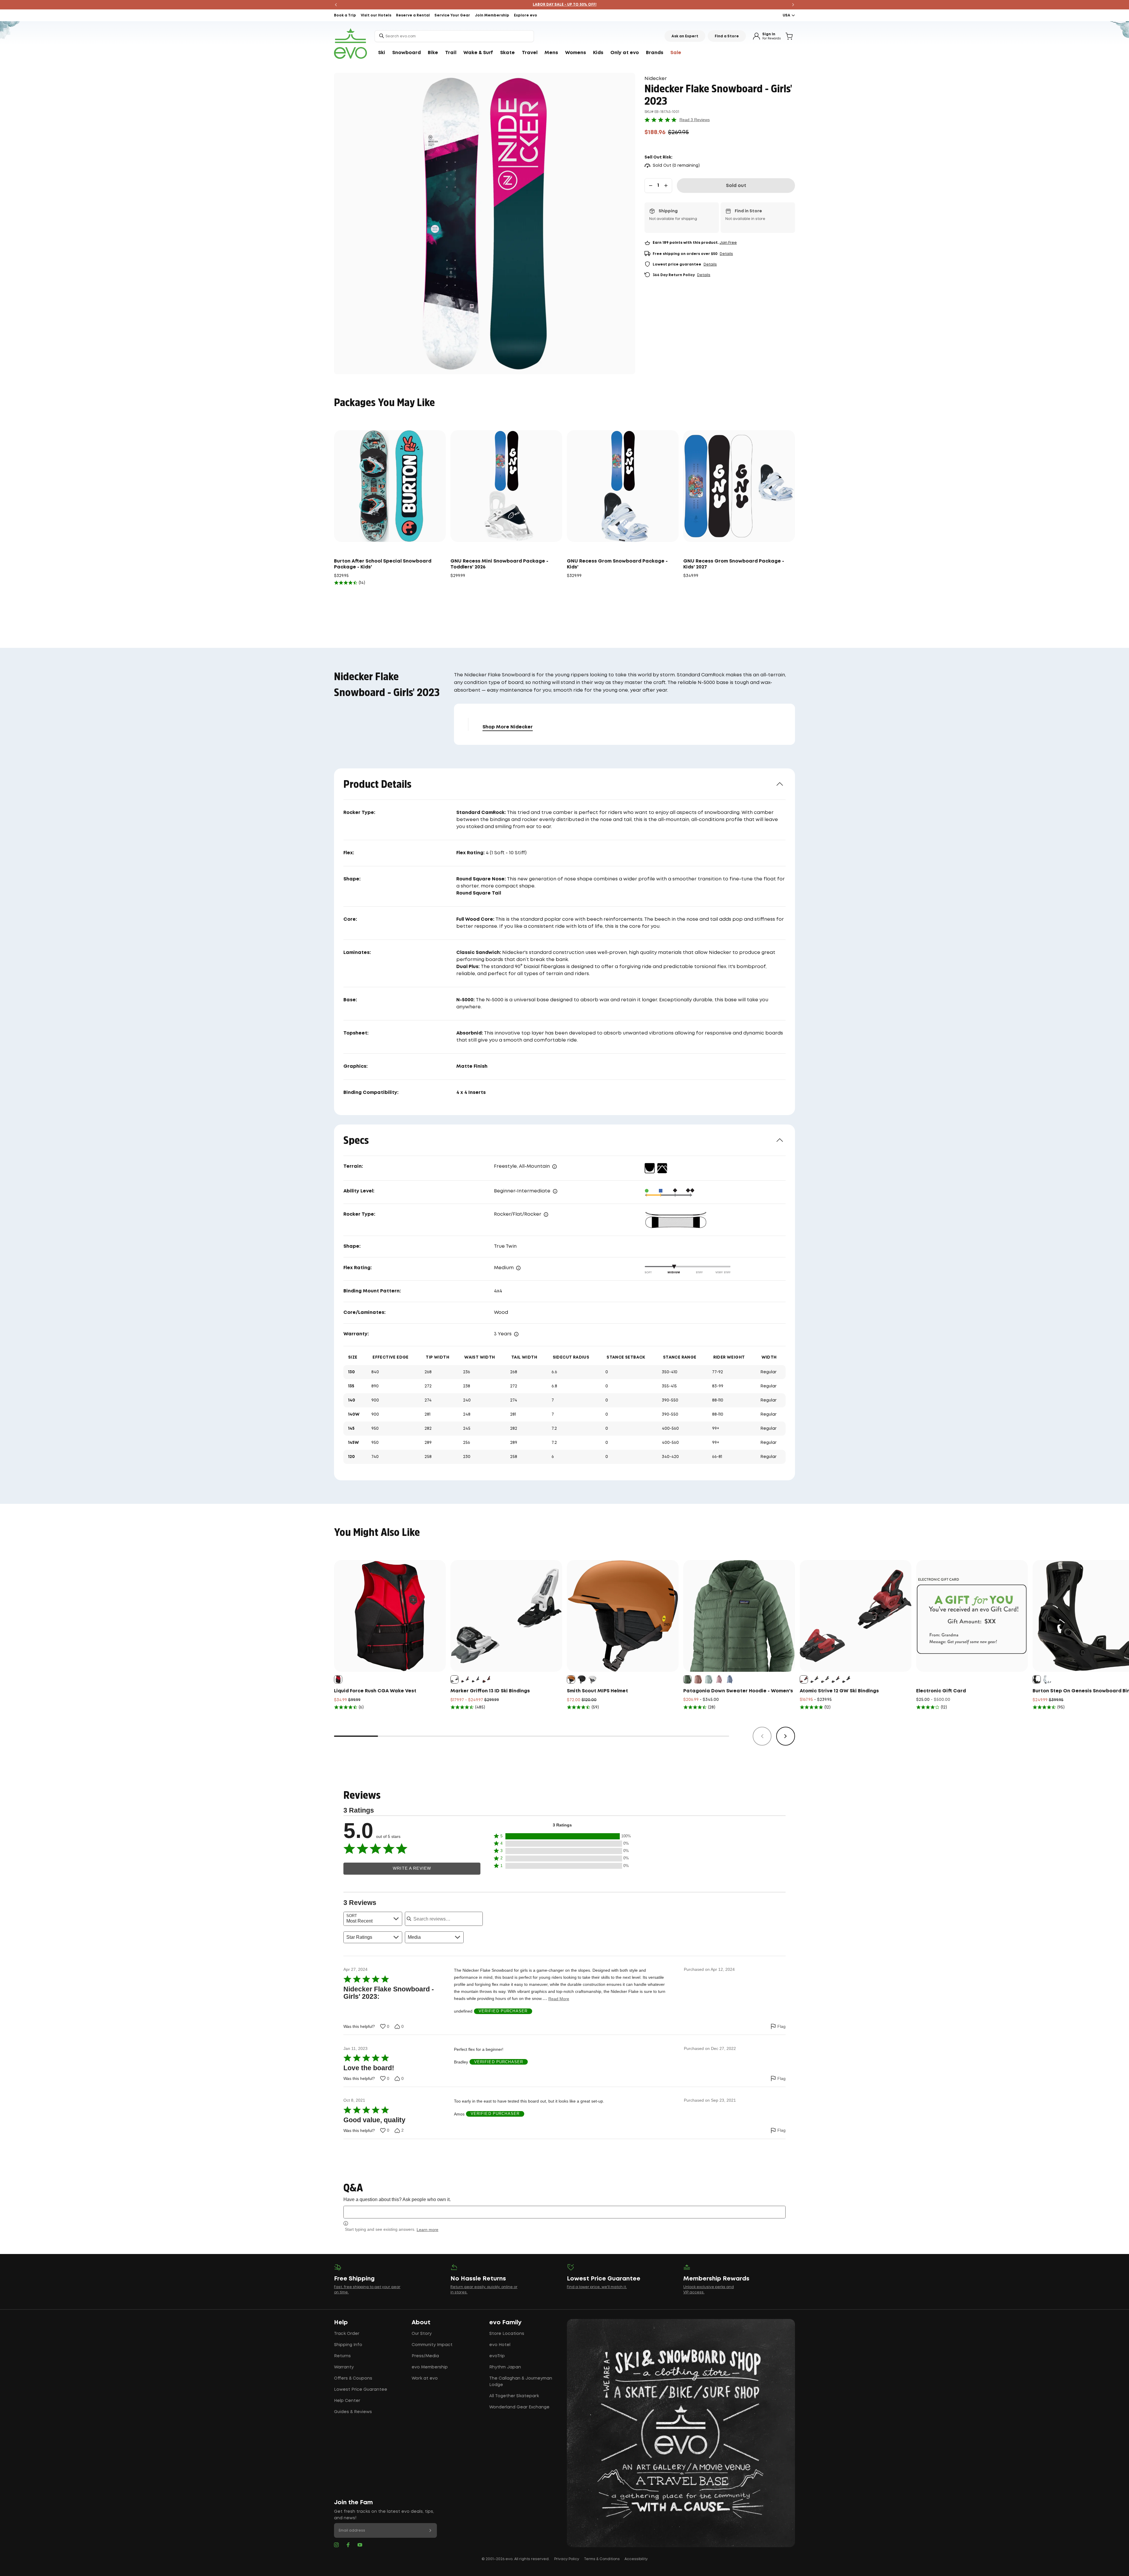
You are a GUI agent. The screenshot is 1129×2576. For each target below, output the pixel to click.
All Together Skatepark (514, 2396)
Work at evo (425, 2378)
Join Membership (492, 15)
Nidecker (656, 79)
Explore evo (526, 15)
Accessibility (636, 2559)
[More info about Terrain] (555, 1167)
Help (341, 2323)
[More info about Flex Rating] (518, 1268)
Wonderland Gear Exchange (519, 2407)
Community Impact (432, 2345)
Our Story (422, 2334)
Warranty (344, 2367)
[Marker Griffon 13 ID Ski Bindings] (506, 1616)
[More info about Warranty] (516, 1334)
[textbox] (564, 2212)
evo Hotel (500, 2345)
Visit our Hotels (376, 15)
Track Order (347, 2334)
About (421, 2323)
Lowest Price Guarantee (361, 2390)
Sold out (736, 186)
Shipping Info (348, 2345)
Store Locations (507, 2334)
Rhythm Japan (505, 2367)
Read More (559, 1999)
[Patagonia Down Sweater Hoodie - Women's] (739, 1616)
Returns (342, 2356)
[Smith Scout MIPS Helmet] (623, 1616)
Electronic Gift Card (941, 1691)
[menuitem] (382, 53)
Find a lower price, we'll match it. (597, 2287)
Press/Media (425, 2356)
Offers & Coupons (353, 2378)
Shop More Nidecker (508, 727)
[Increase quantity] (666, 186)
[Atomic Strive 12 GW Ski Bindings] (856, 1616)
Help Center (347, 2401)
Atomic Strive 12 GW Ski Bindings (839, 1691)
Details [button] (726, 254)
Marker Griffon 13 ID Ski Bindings (490, 1691)
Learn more (427, 2230)
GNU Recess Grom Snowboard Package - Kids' (617, 564)
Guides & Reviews (353, 2412)
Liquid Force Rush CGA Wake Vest (375, 1691)
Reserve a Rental (413, 15)
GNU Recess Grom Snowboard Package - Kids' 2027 (734, 564)
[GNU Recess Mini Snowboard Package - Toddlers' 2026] (506, 486)
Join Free (728, 243)
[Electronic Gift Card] (972, 1616)
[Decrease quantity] (651, 186)
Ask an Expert (685, 36)
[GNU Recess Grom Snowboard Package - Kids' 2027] (739, 486)
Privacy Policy (567, 2559)
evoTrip (497, 2356)
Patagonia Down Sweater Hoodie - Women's (738, 1691)
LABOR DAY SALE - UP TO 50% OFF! (565, 5)
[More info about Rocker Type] (546, 1214)
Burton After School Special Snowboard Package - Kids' (383, 564)
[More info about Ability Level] (555, 1191)
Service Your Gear (452, 15)
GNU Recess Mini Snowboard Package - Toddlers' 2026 (499, 564)
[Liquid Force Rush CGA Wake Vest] (390, 1616)
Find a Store (727, 36)
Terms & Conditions (602, 2559)
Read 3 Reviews (695, 120)
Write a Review (412, 1868)
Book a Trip (345, 15)
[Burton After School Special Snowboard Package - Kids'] (390, 486)
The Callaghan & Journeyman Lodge (521, 2382)
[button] (562, 1836)
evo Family (505, 2323)
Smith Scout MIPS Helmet (597, 1691)
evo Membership (430, 2367)
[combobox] (454, 36)
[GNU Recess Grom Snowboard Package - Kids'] (623, 486)
